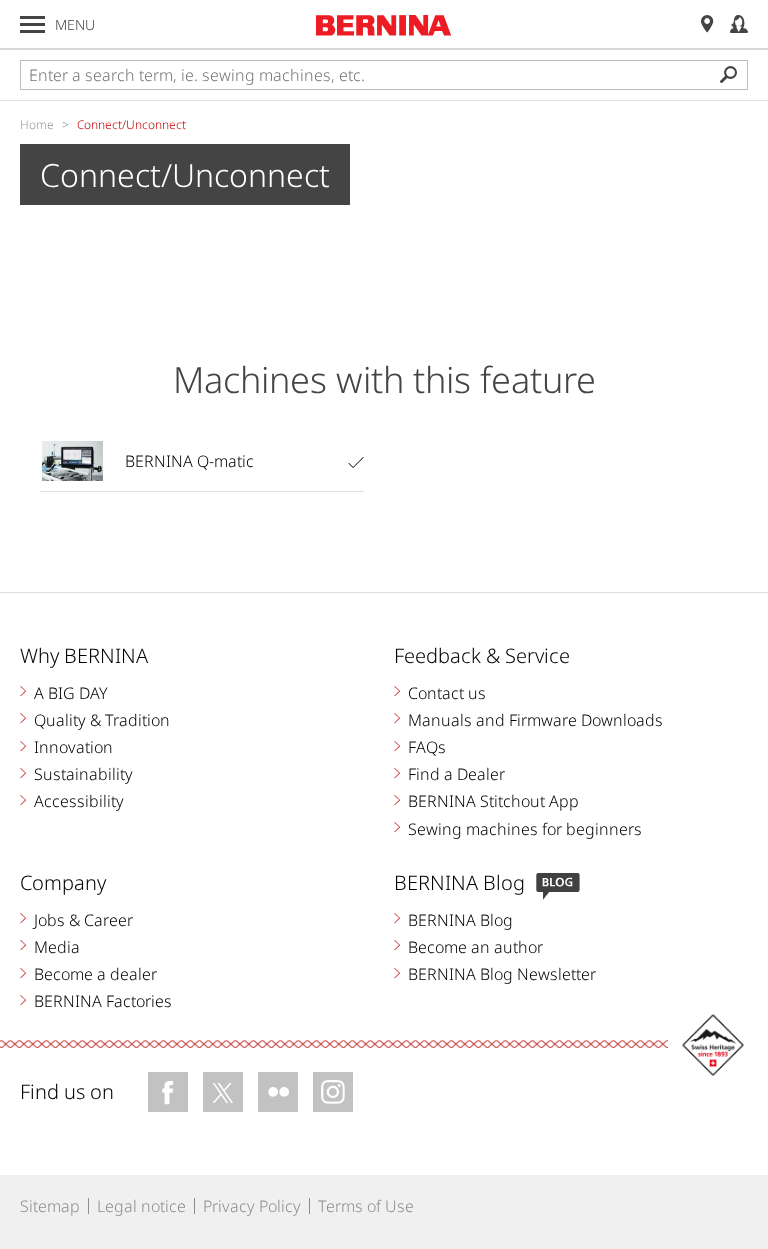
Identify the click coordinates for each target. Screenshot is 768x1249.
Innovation (73, 747)
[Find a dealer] (707, 24)
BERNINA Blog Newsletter (502, 974)
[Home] (384, 25)
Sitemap (50, 1206)
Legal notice (141, 1206)
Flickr (278, 1092)
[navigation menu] (32, 24)
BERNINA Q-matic (189, 461)
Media (57, 947)
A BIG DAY (71, 693)
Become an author (475, 947)
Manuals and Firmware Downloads (535, 720)
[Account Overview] (739, 24)
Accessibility (79, 801)
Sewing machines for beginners (525, 829)
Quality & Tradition (102, 720)
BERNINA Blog (460, 920)
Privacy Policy (252, 1206)
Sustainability (83, 774)
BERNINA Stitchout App (493, 801)
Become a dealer (95, 974)
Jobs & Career (83, 920)
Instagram (333, 1092)
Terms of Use (366, 1206)
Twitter (223, 1092)
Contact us (447, 693)
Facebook (168, 1092)
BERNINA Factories (103, 1001)
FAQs (427, 747)
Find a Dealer (456, 774)
